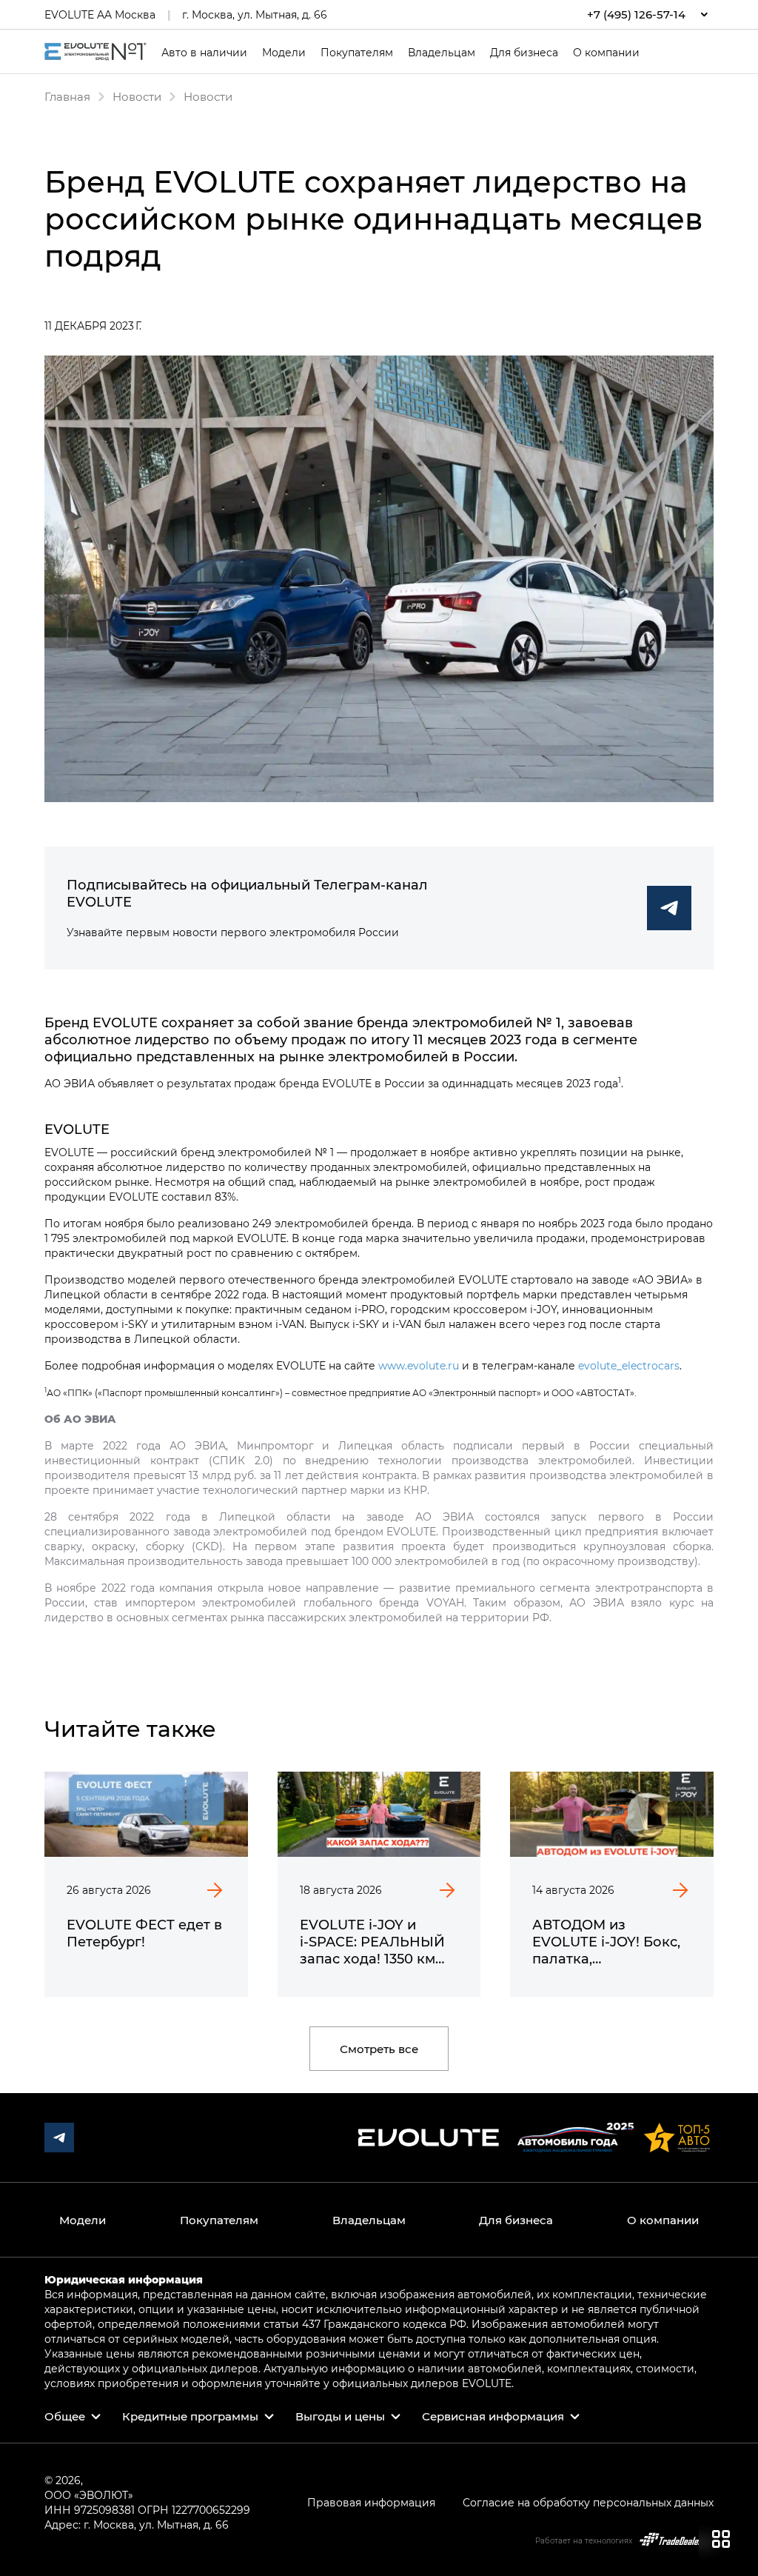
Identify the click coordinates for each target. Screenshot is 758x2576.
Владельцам (442, 53)
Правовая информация (371, 2502)
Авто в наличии (204, 53)
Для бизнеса (524, 53)
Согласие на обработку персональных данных (588, 2502)
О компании (606, 53)
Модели (284, 53)
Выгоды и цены (340, 2416)
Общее (65, 2416)
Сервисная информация (493, 2416)
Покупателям (357, 53)
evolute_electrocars (629, 1365)
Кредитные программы (190, 2416)
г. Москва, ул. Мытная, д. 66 (255, 14)
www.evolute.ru (419, 1365)
